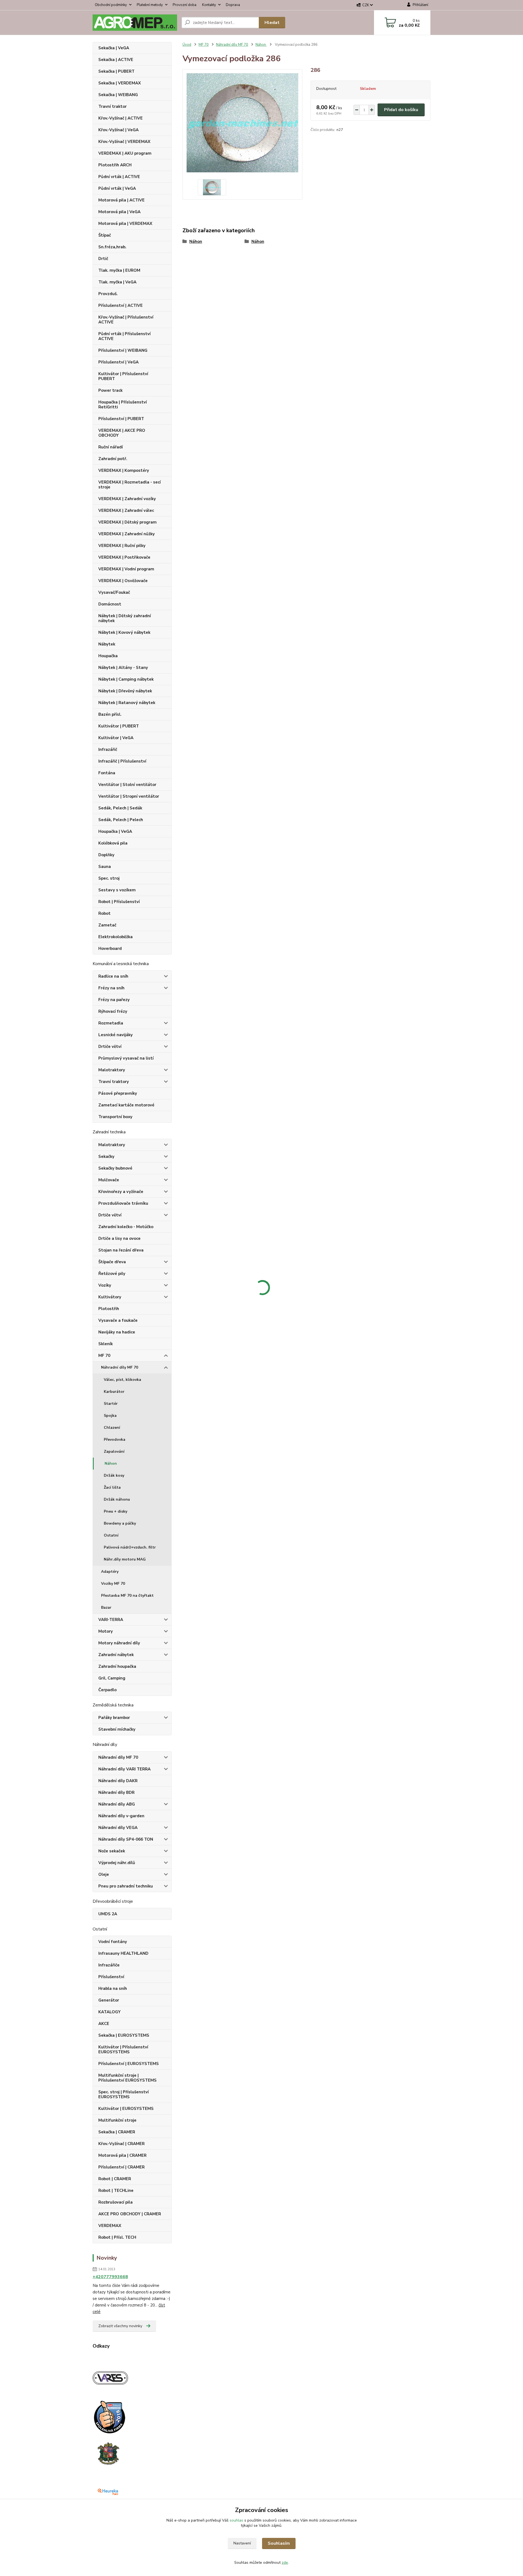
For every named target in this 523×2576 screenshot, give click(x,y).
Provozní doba (185, 5)
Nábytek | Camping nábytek (126, 679)
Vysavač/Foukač (114, 592)
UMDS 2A (108, 1914)
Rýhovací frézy (113, 1011)
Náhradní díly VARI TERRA (124, 1769)
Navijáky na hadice (117, 1332)
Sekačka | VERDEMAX (120, 83)
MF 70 (104, 1356)
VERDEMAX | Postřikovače (124, 557)
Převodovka (115, 1440)
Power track (110, 390)
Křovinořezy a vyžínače (121, 1192)
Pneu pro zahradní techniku (126, 1886)
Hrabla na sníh (113, 1988)
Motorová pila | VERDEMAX (125, 224)
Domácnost (110, 604)
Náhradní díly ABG (117, 1804)
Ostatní (111, 1535)
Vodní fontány (113, 1942)
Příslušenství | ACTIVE (121, 305)
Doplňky (106, 855)
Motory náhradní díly (119, 1643)
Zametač (107, 925)
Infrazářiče (109, 1965)
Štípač (105, 235)
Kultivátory (110, 1297)
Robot (104, 913)
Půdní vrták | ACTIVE (119, 177)
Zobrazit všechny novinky (120, 2326)
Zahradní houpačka (117, 1666)
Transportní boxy (115, 1117)
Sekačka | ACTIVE (116, 60)
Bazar (106, 1607)
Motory (106, 1631)
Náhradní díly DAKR (118, 1781)
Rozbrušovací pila (115, 2202)
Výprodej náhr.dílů (117, 1863)
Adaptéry (110, 1572)
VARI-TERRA (111, 1620)
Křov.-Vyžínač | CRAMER (121, 2144)
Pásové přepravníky (118, 1093)
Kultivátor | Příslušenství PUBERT (123, 376)
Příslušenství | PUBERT (121, 419)
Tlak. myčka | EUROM (119, 270)
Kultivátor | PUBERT (119, 726)
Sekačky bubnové (115, 1168)
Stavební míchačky (117, 1729)
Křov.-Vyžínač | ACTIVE (121, 118)
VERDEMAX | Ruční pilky (122, 546)
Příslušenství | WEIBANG (123, 350)
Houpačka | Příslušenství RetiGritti (123, 405)
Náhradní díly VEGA (118, 1828)
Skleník (106, 1344)
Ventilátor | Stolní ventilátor (127, 785)
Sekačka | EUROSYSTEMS (124, 2035)
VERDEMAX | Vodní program (126, 569)
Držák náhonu (117, 1499)
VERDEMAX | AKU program (125, 153)
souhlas (236, 2520)
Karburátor (114, 1392)
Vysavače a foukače (118, 1320)
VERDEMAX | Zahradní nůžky (127, 534)
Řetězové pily (112, 1274)
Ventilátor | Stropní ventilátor (129, 796)
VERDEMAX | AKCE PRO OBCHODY (122, 433)
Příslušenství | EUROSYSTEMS (129, 2064)
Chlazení (112, 1428)
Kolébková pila (113, 843)
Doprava (233, 5)
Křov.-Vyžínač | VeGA (118, 130)
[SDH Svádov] (108, 2453)
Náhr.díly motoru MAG (125, 1559)
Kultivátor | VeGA (116, 738)
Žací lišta (112, 1487)
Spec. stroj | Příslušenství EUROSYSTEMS (124, 2094)
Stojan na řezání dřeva (121, 1250)
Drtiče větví (110, 1047)
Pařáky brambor (114, 1718)
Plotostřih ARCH (115, 165)
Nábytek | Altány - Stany (123, 668)
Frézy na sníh (111, 988)
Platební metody (150, 5)
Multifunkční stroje (117, 2120)
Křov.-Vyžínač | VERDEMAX (124, 142)
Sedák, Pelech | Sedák (120, 808)
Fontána (107, 773)
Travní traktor (112, 106)
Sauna (105, 867)
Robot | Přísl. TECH (117, 2237)
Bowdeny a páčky (120, 1523)
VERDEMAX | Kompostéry (124, 470)
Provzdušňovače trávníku (123, 1203)
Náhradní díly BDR (116, 1792)
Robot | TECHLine (116, 2190)
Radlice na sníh (113, 976)
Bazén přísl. (110, 714)
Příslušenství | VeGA (118, 362)
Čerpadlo (107, 1690)
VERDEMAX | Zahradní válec (126, 510)
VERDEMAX (110, 2226)
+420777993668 (110, 2277)
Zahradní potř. (113, 459)
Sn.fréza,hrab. (112, 247)
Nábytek (107, 644)
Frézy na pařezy (114, 1000)
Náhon (111, 1463)
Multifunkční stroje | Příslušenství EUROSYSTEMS (127, 2078)
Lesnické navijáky (115, 1035)
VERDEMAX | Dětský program (127, 522)
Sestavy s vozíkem (117, 890)
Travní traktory (114, 1082)
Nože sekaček (112, 1851)
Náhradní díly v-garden (121, 1816)
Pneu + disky (115, 1511)
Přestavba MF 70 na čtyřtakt (127, 1596)
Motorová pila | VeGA (119, 212)
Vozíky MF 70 (113, 1584)
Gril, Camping (112, 1678)
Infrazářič (108, 749)
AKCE (104, 2024)
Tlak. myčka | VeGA (117, 282)
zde (285, 2563)
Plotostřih (109, 1309)
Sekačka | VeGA (114, 48)
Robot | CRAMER (115, 2179)
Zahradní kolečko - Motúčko (126, 1227)
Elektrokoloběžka (115, 937)
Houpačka (108, 656)
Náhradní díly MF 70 (120, 1367)
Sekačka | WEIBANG (118, 95)
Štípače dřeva (112, 1262)
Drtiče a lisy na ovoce (119, 1238)
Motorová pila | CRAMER (122, 2155)
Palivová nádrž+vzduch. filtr (130, 1547)
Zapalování (114, 1451)
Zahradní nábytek (116, 1655)
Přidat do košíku (401, 110)
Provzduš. (108, 294)
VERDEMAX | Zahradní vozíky (127, 499)
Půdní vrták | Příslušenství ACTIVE (124, 336)
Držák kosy (114, 1475)
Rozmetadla (111, 1023)
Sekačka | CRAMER (117, 2132)
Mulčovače (109, 1180)
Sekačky (106, 1157)
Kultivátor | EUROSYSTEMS (126, 2109)
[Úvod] (135, 23)
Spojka (110, 1416)
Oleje (104, 1874)
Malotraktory (112, 1070)
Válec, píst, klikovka (122, 1380)
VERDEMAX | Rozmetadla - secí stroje (130, 485)
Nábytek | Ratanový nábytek (127, 703)
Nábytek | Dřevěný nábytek (125, 691)
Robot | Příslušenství (119, 902)
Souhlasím (279, 2543)
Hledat (272, 23)
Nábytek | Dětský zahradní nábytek (125, 618)
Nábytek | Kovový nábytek (124, 632)
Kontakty (209, 5)
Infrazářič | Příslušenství (122, 761)
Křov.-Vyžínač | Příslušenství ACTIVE (126, 320)
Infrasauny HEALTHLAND (123, 1953)
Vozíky (105, 1285)
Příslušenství (111, 1977)
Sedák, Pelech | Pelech (121, 820)
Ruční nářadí (111, 447)
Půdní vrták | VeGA (117, 188)
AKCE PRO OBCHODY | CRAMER (130, 2214)
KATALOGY (110, 2012)
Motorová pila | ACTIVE (121, 200)
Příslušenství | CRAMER (121, 2167)
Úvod (187, 45)
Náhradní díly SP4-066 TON (126, 1839)
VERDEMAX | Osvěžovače (123, 581)
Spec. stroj (109, 878)
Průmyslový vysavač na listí (126, 1058)
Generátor (109, 2000)
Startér (111, 1404)
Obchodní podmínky (111, 5)
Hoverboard (110, 949)
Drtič (103, 259)
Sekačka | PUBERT (116, 71)
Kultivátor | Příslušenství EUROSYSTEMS (123, 2049)
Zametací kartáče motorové (126, 1105)
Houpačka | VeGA (115, 831)
